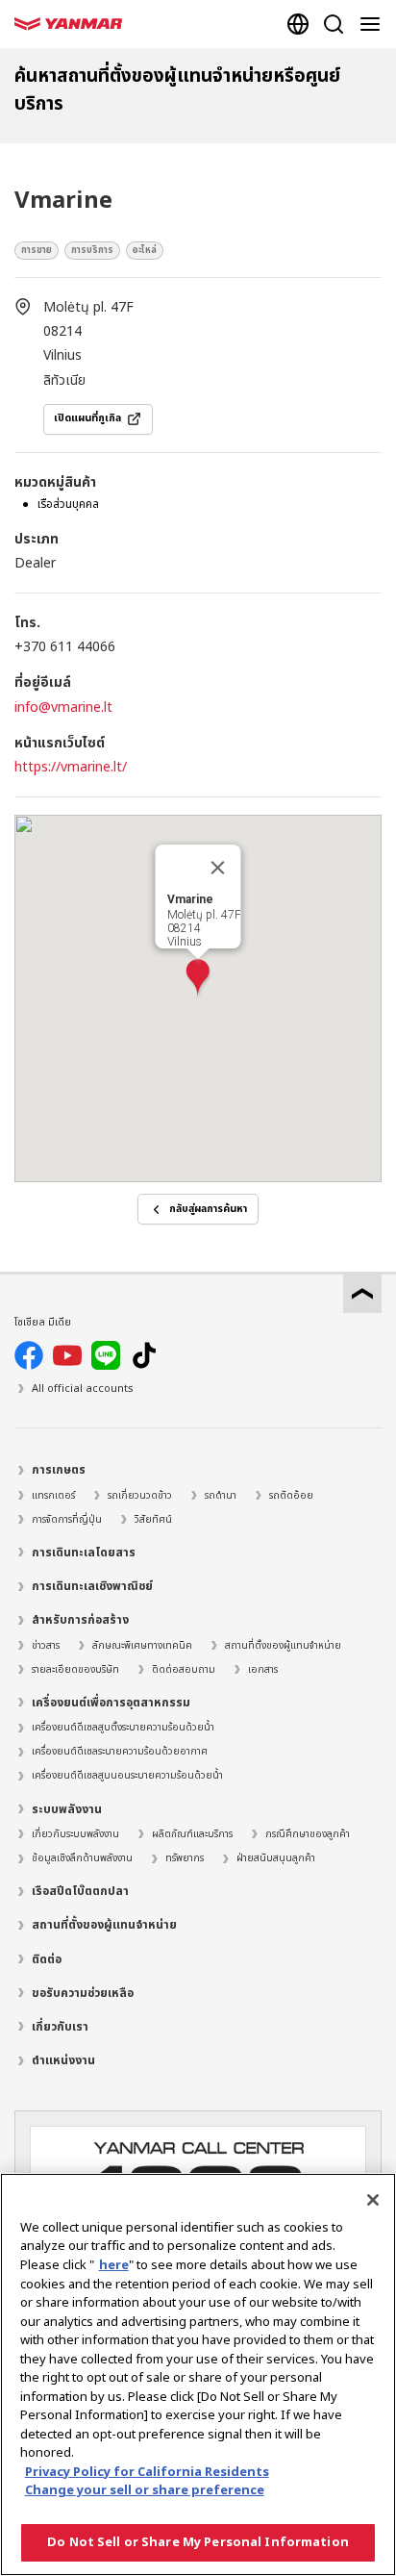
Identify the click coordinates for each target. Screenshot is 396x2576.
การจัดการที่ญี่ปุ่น (67, 1520)
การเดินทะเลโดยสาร (84, 1553)
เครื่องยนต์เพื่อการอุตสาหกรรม (111, 1703)
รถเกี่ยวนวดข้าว (140, 1496)
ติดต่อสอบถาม (184, 1670)
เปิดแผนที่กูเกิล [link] (87, 418)
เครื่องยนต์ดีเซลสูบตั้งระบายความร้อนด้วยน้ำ (123, 1728)
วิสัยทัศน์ (153, 1520)
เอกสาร (263, 1670)
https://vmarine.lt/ (71, 767)
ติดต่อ (47, 1959)
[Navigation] (374, 24)
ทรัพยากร (185, 1858)
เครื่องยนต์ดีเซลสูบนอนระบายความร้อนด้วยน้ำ (127, 1776)
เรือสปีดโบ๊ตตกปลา (80, 1891)
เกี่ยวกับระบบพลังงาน (75, 1834)
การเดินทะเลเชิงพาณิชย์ (92, 1586)
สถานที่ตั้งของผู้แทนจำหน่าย (283, 1646)
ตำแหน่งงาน (63, 2060)
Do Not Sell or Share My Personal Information (198, 2542)
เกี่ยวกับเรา (60, 2027)
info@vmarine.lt (63, 707)
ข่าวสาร (46, 1646)
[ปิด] (218, 868)
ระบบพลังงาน (67, 1809)
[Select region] (298, 24)
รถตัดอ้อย (291, 1496)
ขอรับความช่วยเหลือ (83, 1993)
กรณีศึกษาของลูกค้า (308, 1834)
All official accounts (83, 1389)
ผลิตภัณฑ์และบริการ (192, 1834)
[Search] (334, 24)
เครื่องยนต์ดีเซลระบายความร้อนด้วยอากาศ (120, 1752)
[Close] (373, 2200)
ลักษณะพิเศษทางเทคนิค (142, 1646)
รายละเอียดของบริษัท (75, 1670)
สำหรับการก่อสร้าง (80, 1620)
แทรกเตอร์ (53, 1496)
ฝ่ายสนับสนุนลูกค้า (276, 1858)
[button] (198, 979)
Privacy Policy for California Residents (147, 2472)
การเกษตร (59, 1470)
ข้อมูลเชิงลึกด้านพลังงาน (82, 1858)
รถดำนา (221, 1496)
